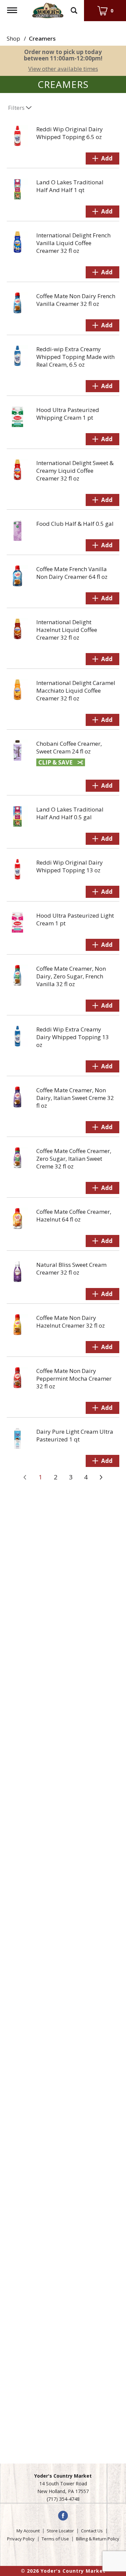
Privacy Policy (21, 2539)
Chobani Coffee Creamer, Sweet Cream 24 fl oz (69, 747)
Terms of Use (55, 2539)
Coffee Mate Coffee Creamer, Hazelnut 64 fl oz (74, 1215)
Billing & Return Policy (98, 2539)
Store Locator (60, 2531)
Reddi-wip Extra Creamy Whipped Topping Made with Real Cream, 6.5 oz (75, 357)
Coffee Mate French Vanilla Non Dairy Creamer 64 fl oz (72, 573)
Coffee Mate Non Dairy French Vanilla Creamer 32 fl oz (76, 300)
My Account (28, 2531)
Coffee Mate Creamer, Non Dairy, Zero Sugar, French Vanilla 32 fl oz (71, 976)
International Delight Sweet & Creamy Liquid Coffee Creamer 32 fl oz (75, 471)
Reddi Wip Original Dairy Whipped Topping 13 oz (70, 866)
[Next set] (101, 1477)
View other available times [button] (63, 69)
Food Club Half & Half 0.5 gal (75, 524)
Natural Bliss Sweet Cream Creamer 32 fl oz (71, 1269)
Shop (13, 38)
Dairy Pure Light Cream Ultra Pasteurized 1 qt (75, 1435)
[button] (102, 158)
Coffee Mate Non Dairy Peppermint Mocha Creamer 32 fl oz (74, 1378)
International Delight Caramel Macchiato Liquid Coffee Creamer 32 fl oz (76, 691)
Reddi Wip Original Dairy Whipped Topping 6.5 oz (70, 133)
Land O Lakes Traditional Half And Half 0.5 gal (70, 813)
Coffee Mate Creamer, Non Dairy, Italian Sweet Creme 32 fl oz (75, 1098)
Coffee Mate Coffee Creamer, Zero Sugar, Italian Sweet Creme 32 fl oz (74, 1159)
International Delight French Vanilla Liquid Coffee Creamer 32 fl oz (73, 243)
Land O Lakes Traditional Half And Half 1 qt (70, 186)
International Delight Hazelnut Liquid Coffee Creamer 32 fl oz (67, 630)
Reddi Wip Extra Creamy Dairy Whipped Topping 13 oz (73, 1037)
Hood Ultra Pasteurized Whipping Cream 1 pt (68, 414)
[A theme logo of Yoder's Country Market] (48, 10)
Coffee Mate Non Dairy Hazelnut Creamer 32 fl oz (71, 1322)
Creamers (42, 38)
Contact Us (92, 2531)
